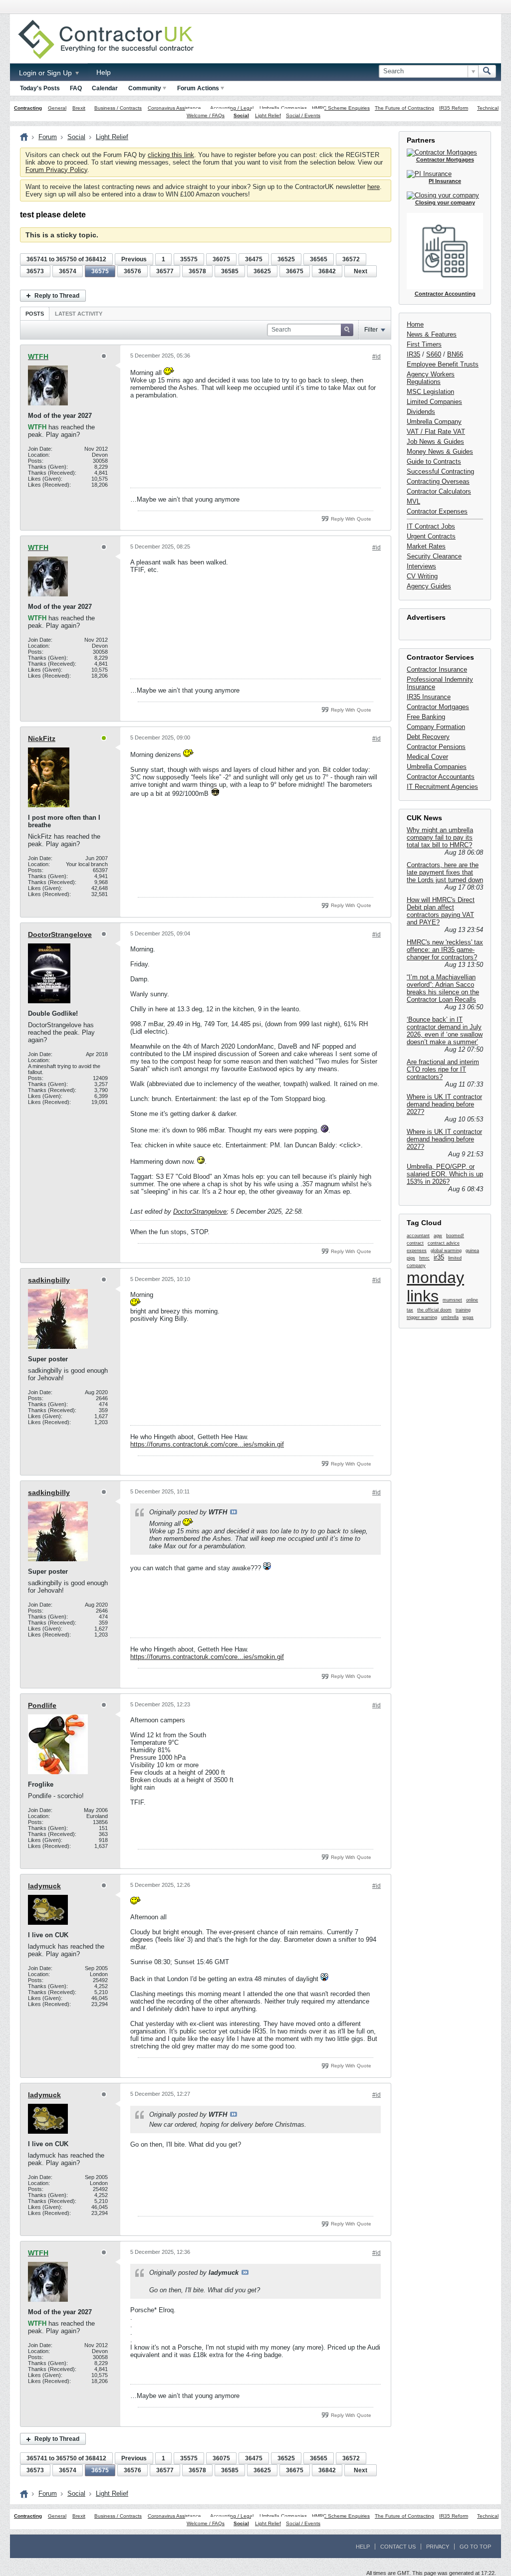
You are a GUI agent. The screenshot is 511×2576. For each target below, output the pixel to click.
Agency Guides (429, 586)
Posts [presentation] (35, 314)
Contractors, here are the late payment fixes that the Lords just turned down (445, 872)
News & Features (432, 334)
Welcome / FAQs (206, 115)
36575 (100, 271)
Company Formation (436, 727)
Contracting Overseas (438, 481)
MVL (413, 501)
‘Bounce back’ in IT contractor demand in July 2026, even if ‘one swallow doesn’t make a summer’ (445, 1031)
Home (415, 324)
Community (145, 88)
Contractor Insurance (437, 669)
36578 (197, 271)
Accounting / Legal (232, 108)
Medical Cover (427, 757)
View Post (234, 1512)
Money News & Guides (440, 452)
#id (377, 357)
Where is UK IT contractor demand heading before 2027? (444, 1104)
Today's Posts (40, 88)
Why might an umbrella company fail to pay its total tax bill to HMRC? (440, 837)
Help (104, 72)
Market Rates (426, 546)
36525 (286, 259)
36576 (132, 271)
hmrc (424, 1258)
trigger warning (422, 1317)
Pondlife (42, 1705)
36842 (327, 271)
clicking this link (171, 155)
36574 (68, 271)
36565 (319, 259)
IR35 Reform (454, 108)
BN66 (455, 354)
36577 (165, 271)
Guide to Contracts (434, 461)
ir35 (439, 1257)
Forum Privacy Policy (56, 170)
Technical (488, 108)
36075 (221, 259)
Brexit (79, 108)
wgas (468, 1317)
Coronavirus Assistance (174, 108)
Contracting (28, 108)
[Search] (487, 71)
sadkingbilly (49, 1280)
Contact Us (398, 2547)
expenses (417, 1251)
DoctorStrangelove (60, 934)
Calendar (105, 88)
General (57, 108)
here (374, 187)
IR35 (413, 354)
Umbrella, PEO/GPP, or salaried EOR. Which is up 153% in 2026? (445, 1174)
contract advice (444, 1243)
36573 (35, 271)
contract (415, 1243)
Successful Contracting (440, 471)
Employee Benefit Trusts (443, 364)
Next (361, 271)
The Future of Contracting (404, 108)
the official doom (434, 1310)
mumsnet (452, 1300)
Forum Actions (198, 88)
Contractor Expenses (437, 511)
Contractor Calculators (439, 491)
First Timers (424, 344)
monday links (435, 1287)
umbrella (450, 1317)
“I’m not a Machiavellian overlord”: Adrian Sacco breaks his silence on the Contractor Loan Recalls (443, 988)
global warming (446, 1251)
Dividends (421, 412)
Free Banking (426, 717)
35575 (189, 259)
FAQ (76, 88)
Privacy (438, 2547)
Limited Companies (434, 402)
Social (241, 115)
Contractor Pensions (436, 747)
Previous (134, 259)
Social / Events (303, 115)
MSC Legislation (430, 392)
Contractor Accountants (441, 777)
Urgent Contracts (431, 536)
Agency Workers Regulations (431, 378)
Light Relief (268, 115)
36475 (254, 259)
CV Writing (422, 576)
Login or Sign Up (46, 73)
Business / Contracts (118, 108)
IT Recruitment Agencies (442, 787)
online (472, 1300)
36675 (295, 271)
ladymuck (44, 1886)
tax (410, 1310)
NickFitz (42, 738)
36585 (230, 271)
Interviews (421, 566)
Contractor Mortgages (438, 707)
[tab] (35, 313)
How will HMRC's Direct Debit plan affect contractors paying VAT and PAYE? (441, 911)
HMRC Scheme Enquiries (341, 108)
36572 (351, 259)
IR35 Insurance (429, 697)
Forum (48, 137)
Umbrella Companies (283, 108)
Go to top (475, 2547)
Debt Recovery (428, 737)
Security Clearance (434, 556)
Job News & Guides (435, 442)
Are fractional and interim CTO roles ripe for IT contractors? (443, 1069)
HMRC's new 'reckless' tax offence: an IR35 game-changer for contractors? (445, 950)
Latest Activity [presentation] (79, 314)
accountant (418, 1236)
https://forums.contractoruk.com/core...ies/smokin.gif (207, 1444)
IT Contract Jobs (431, 526)
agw (438, 1236)
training (463, 1310)
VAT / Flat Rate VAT (436, 432)
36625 (262, 271)
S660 (434, 354)
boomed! (455, 1236)
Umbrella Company (434, 422)
